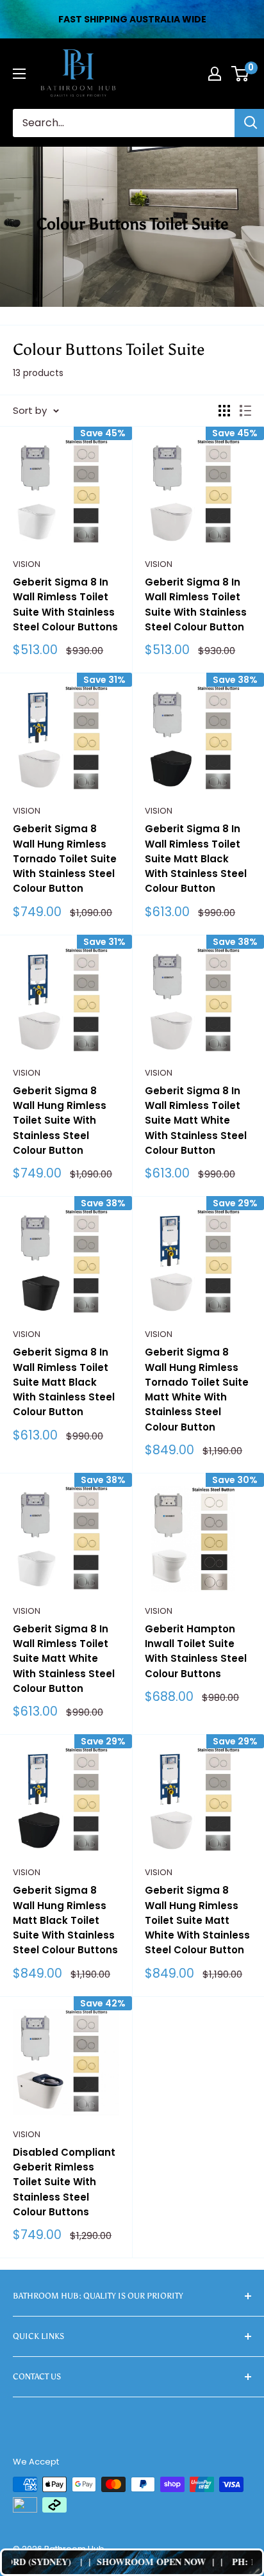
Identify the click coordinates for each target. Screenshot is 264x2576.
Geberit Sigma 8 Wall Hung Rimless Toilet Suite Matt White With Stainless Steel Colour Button (197, 1920)
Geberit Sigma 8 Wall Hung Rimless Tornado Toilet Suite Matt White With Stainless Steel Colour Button (197, 1389)
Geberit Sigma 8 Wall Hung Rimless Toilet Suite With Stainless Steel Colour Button (60, 1120)
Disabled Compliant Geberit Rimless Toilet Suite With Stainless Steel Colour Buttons (64, 2182)
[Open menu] (19, 74)
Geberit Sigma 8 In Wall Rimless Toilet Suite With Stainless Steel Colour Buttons (65, 604)
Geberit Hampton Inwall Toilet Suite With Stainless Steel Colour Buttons (196, 1651)
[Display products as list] (245, 411)
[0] (241, 74)
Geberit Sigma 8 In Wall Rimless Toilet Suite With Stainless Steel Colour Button (196, 604)
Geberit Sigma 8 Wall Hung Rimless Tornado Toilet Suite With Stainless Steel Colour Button (65, 858)
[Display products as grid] (224, 411)
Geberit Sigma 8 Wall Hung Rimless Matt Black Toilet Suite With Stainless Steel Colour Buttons (65, 1920)
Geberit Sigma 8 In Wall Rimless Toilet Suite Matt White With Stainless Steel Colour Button (196, 1120)
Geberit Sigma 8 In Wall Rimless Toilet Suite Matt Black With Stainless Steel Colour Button (196, 858)
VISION (27, 564)
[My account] (215, 74)
